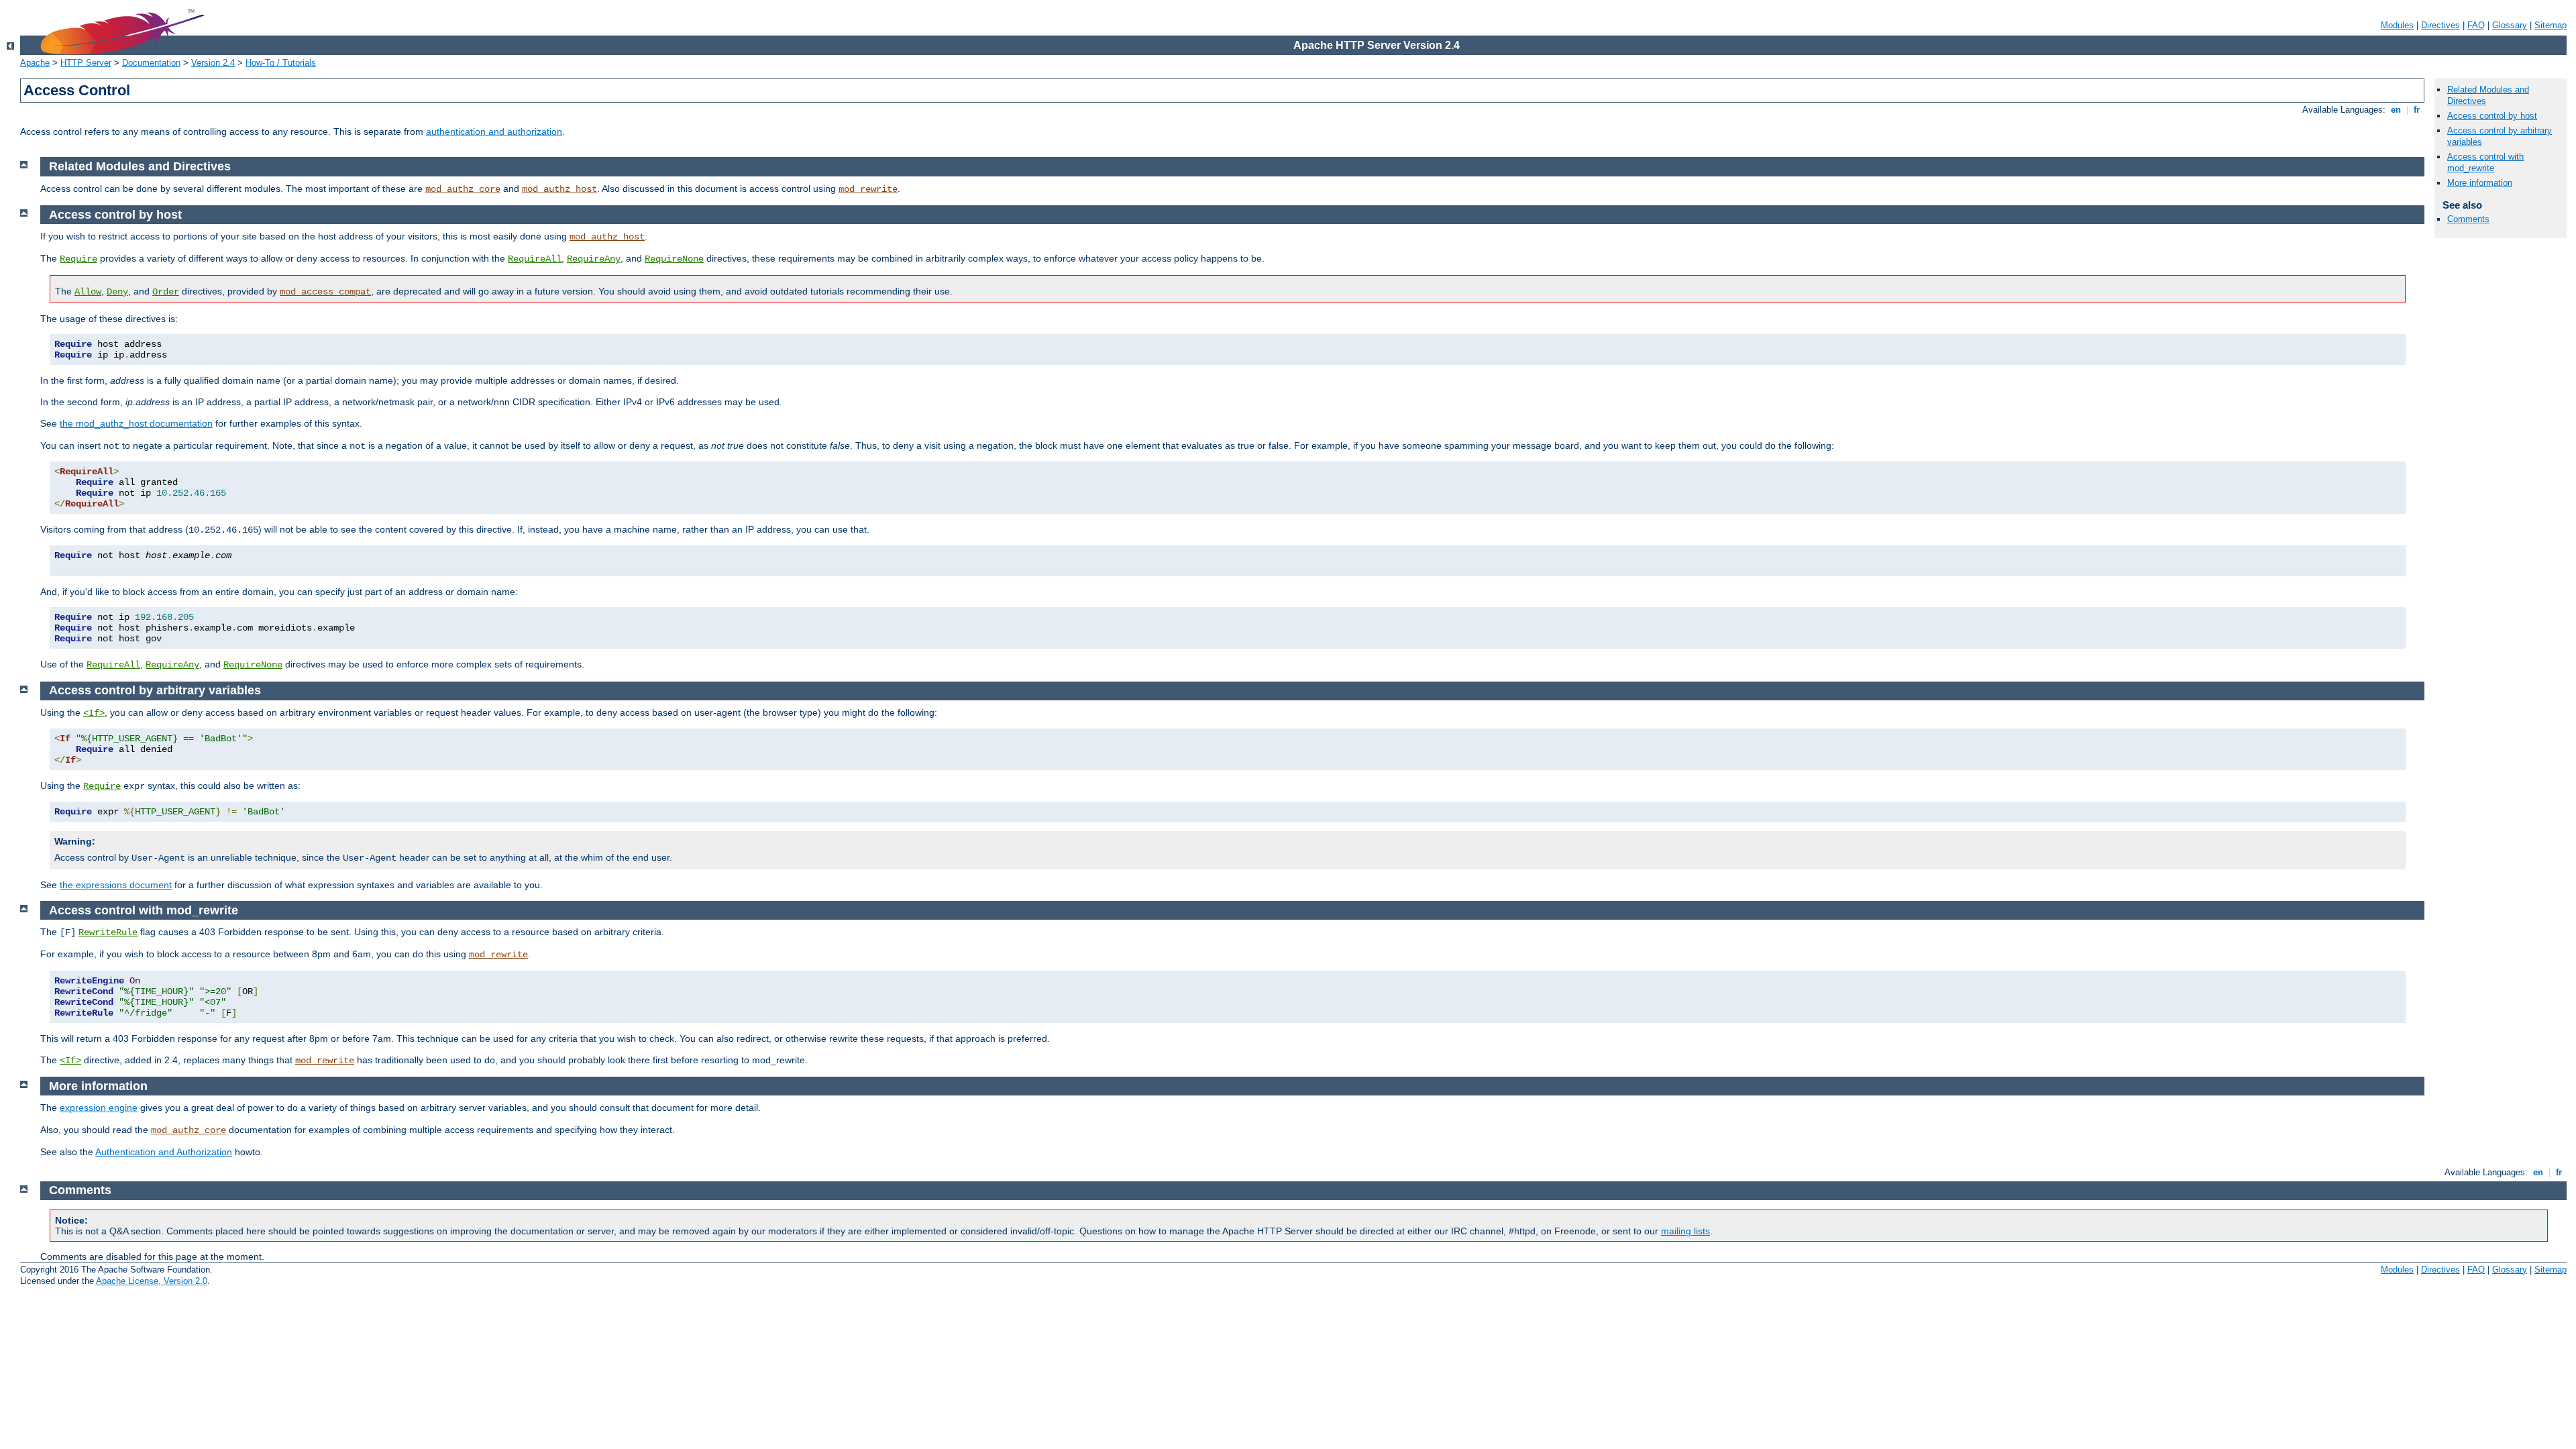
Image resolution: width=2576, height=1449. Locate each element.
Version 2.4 (213, 63)
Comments (2468, 219)
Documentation (151, 63)
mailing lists (1685, 1231)
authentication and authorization (494, 131)
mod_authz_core (463, 189)
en (2396, 110)
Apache (35, 63)
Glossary (2510, 25)
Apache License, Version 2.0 (152, 1281)
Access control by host (2492, 116)
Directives (2440, 25)
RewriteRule (108, 932)
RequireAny (594, 259)
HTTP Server (86, 63)
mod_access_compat (325, 292)
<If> (94, 713)
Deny (117, 292)
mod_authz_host (559, 189)
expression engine (99, 1108)
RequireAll (535, 259)
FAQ (2476, 25)
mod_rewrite (868, 189)
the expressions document (116, 885)
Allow (88, 292)
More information (2480, 183)
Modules (2397, 25)
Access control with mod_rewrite (2485, 162)
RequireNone (674, 259)
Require (78, 259)
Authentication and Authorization (164, 1152)
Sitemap (2551, 25)
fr (2417, 110)
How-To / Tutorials (281, 63)
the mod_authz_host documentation (136, 423)
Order (166, 292)
